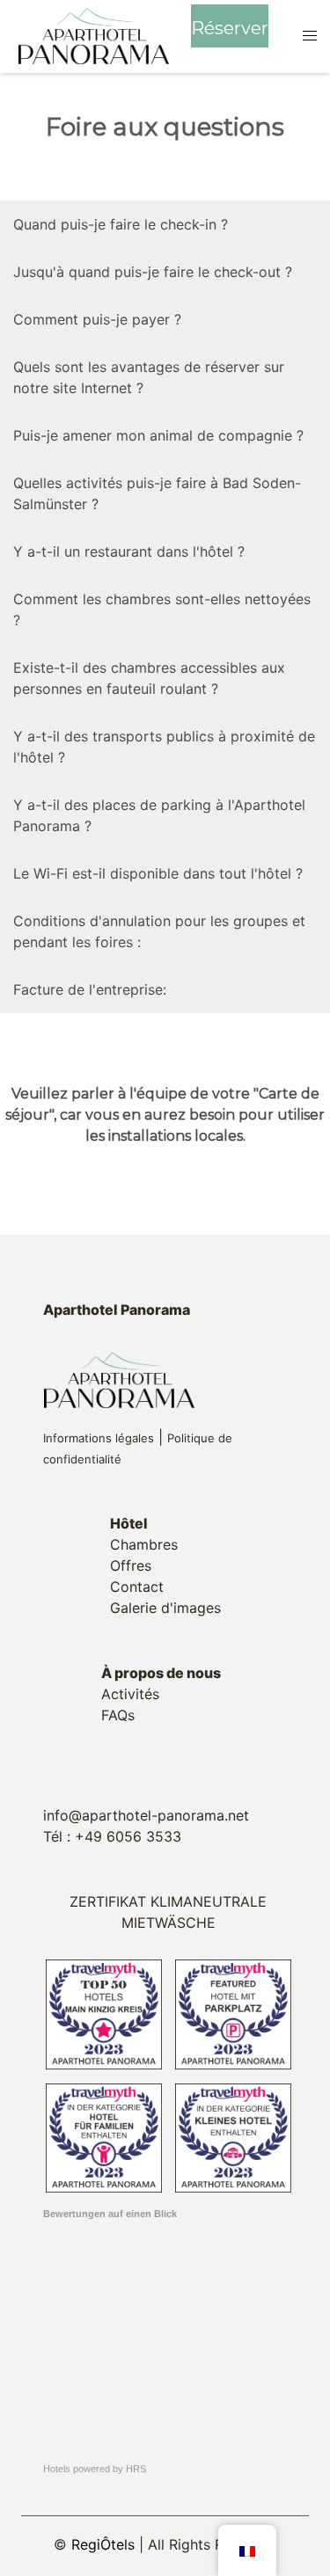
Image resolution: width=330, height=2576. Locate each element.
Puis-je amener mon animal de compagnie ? (158, 435)
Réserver (230, 28)
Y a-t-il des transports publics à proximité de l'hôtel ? (164, 747)
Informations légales (99, 1438)
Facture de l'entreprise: (90, 989)
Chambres (144, 1544)
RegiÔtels (103, 2544)
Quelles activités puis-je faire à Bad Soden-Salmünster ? (157, 493)
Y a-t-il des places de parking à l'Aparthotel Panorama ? (159, 815)
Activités (130, 1694)
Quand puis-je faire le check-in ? (121, 224)
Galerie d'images (165, 1608)
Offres (131, 1565)
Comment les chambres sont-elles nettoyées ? (162, 609)
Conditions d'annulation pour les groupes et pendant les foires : (159, 931)
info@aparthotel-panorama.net (146, 1815)
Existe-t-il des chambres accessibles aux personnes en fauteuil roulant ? (149, 678)
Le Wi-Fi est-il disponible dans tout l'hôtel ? (158, 873)
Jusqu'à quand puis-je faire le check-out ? (153, 272)
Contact (137, 1587)
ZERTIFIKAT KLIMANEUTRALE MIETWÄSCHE (168, 1912)
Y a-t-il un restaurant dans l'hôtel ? (129, 551)
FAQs (118, 1715)
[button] (309, 36)
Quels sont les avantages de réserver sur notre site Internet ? (149, 377)
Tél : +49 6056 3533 (112, 1836)
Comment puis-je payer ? (97, 319)
